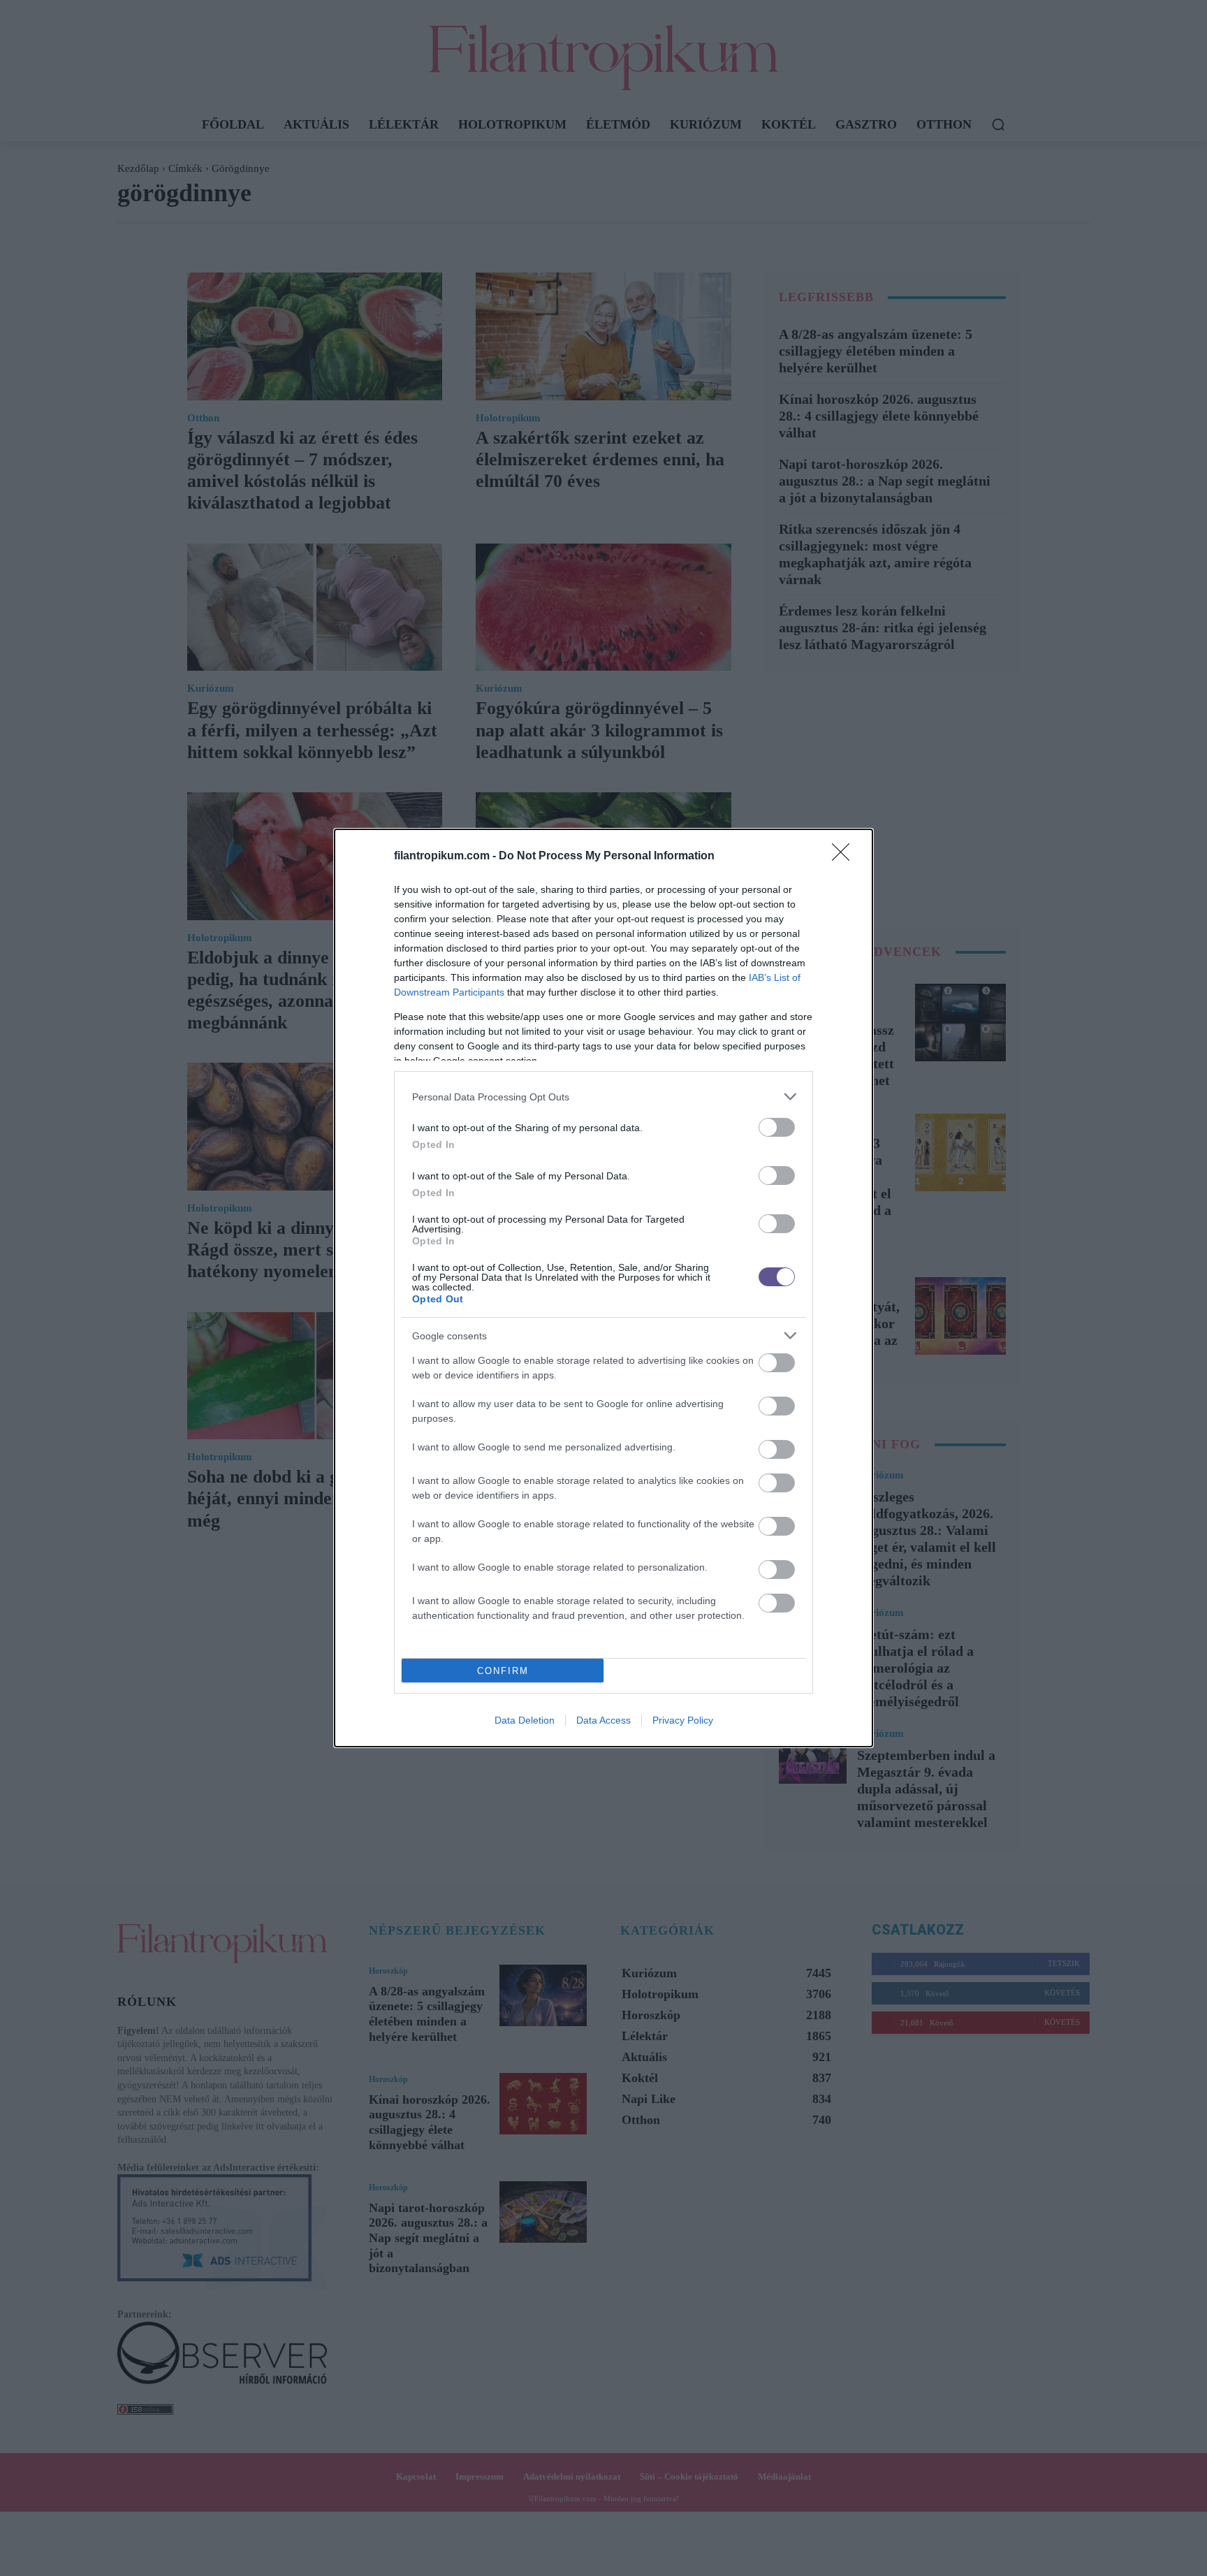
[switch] (777, 1127)
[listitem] (603, 1097)
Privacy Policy (683, 1720)
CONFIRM (503, 1671)
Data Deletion (525, 1720)
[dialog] (603, 1288)
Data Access (603, 1720)
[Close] (845, 857)
